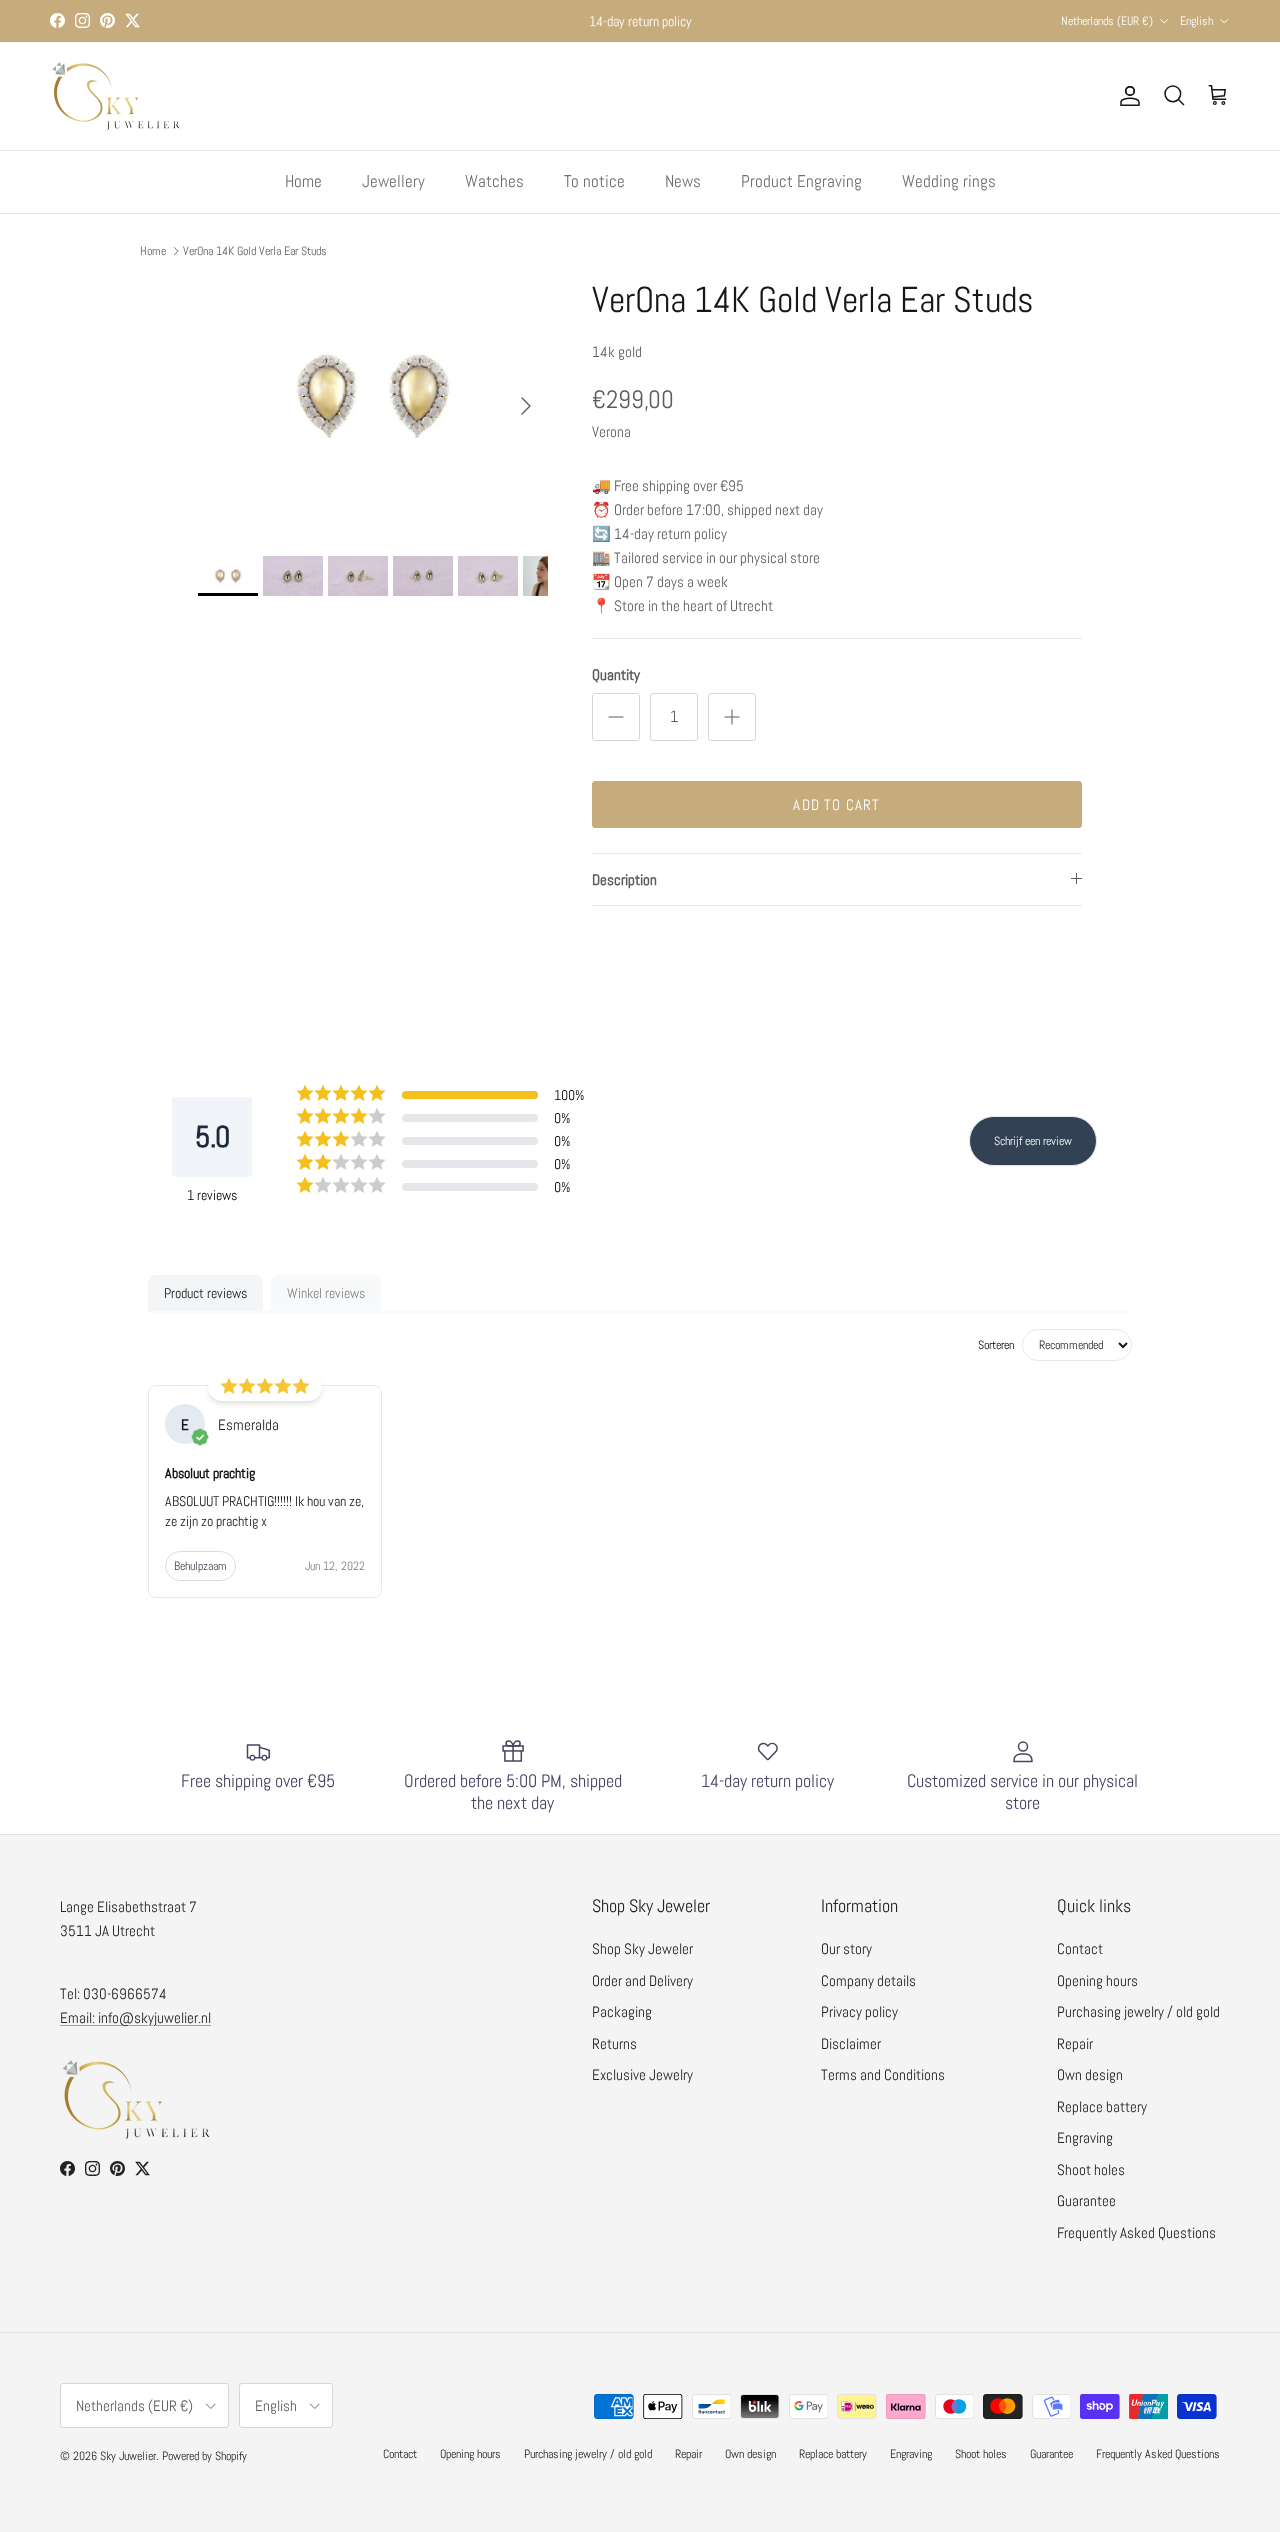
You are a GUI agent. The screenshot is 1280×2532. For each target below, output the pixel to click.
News (683, 181)
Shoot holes (1091, 2169)
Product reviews (205, 1293)
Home (303, 181)
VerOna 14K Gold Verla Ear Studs (255, 250)
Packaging (622, 2011)
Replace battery (1102, 2106)
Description (624, 879)
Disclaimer (851, 2043)
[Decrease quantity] (616, 717)
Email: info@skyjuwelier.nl (135, 2017)
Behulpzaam (200, 1566)
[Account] (1126, 96)
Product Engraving (801, 181)
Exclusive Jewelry (642, 2074)
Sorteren (996, 1345)
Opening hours (1097, 1980)
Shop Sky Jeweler (642, 1948)
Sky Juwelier (128, 2456)
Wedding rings (949, 181)
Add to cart (836, 804)
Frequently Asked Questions (1136, 2232)
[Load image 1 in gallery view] (373, 395)
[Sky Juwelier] (115, 96)
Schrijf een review (1033, 1141)
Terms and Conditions (883, 2074)
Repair (1075, 2043)
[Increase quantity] (732, 717)
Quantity (616, 674)
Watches (494, 181)
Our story (846, 1948)
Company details (868, 1980)
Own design (1090, 2074)
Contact (1080, 1948)
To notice (594, 181)
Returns (614, 2043)
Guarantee (1086, 2200)
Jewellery (393, 181)
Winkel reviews (326, 1293)
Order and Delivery (642, 1980)
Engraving (1085, 2137)
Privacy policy (859, 2011)
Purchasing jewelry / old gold (1138, 2011)
